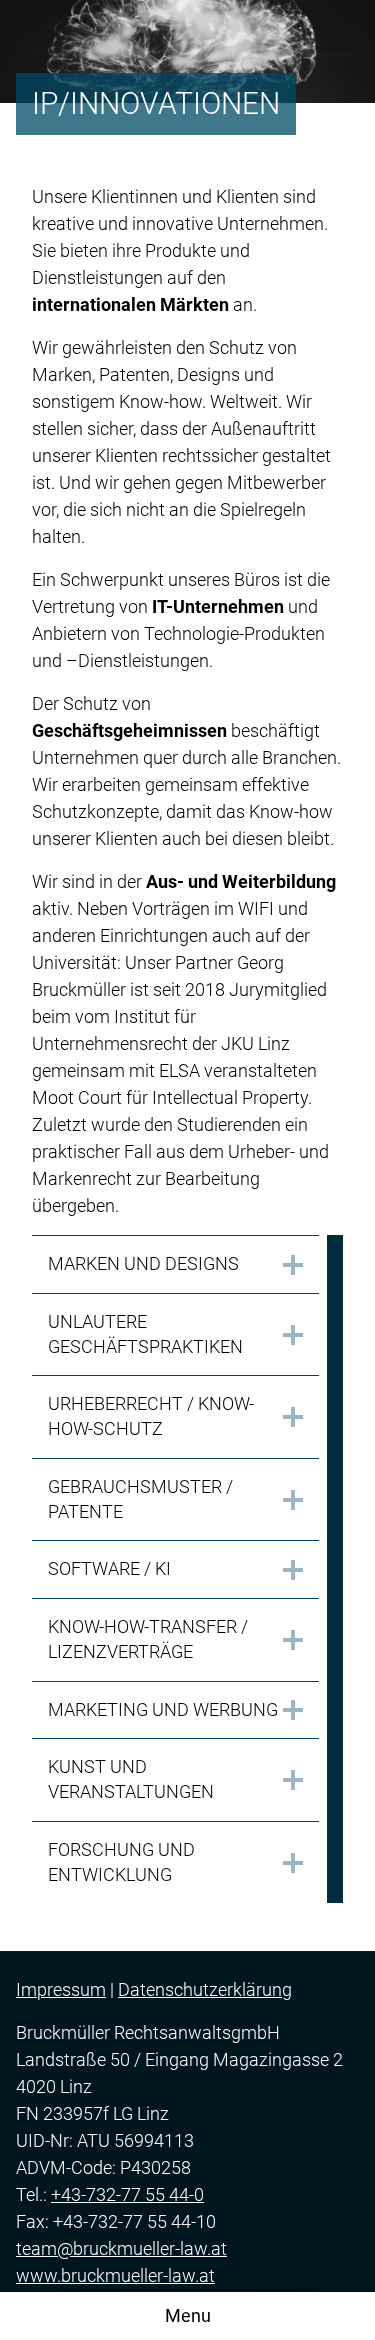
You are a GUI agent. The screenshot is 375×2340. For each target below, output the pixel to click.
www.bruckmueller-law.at (115, 2275)
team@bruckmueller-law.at (121, 2248)
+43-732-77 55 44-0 (127, 2194)
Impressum (61, 1989)
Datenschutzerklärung (205, 1989)
